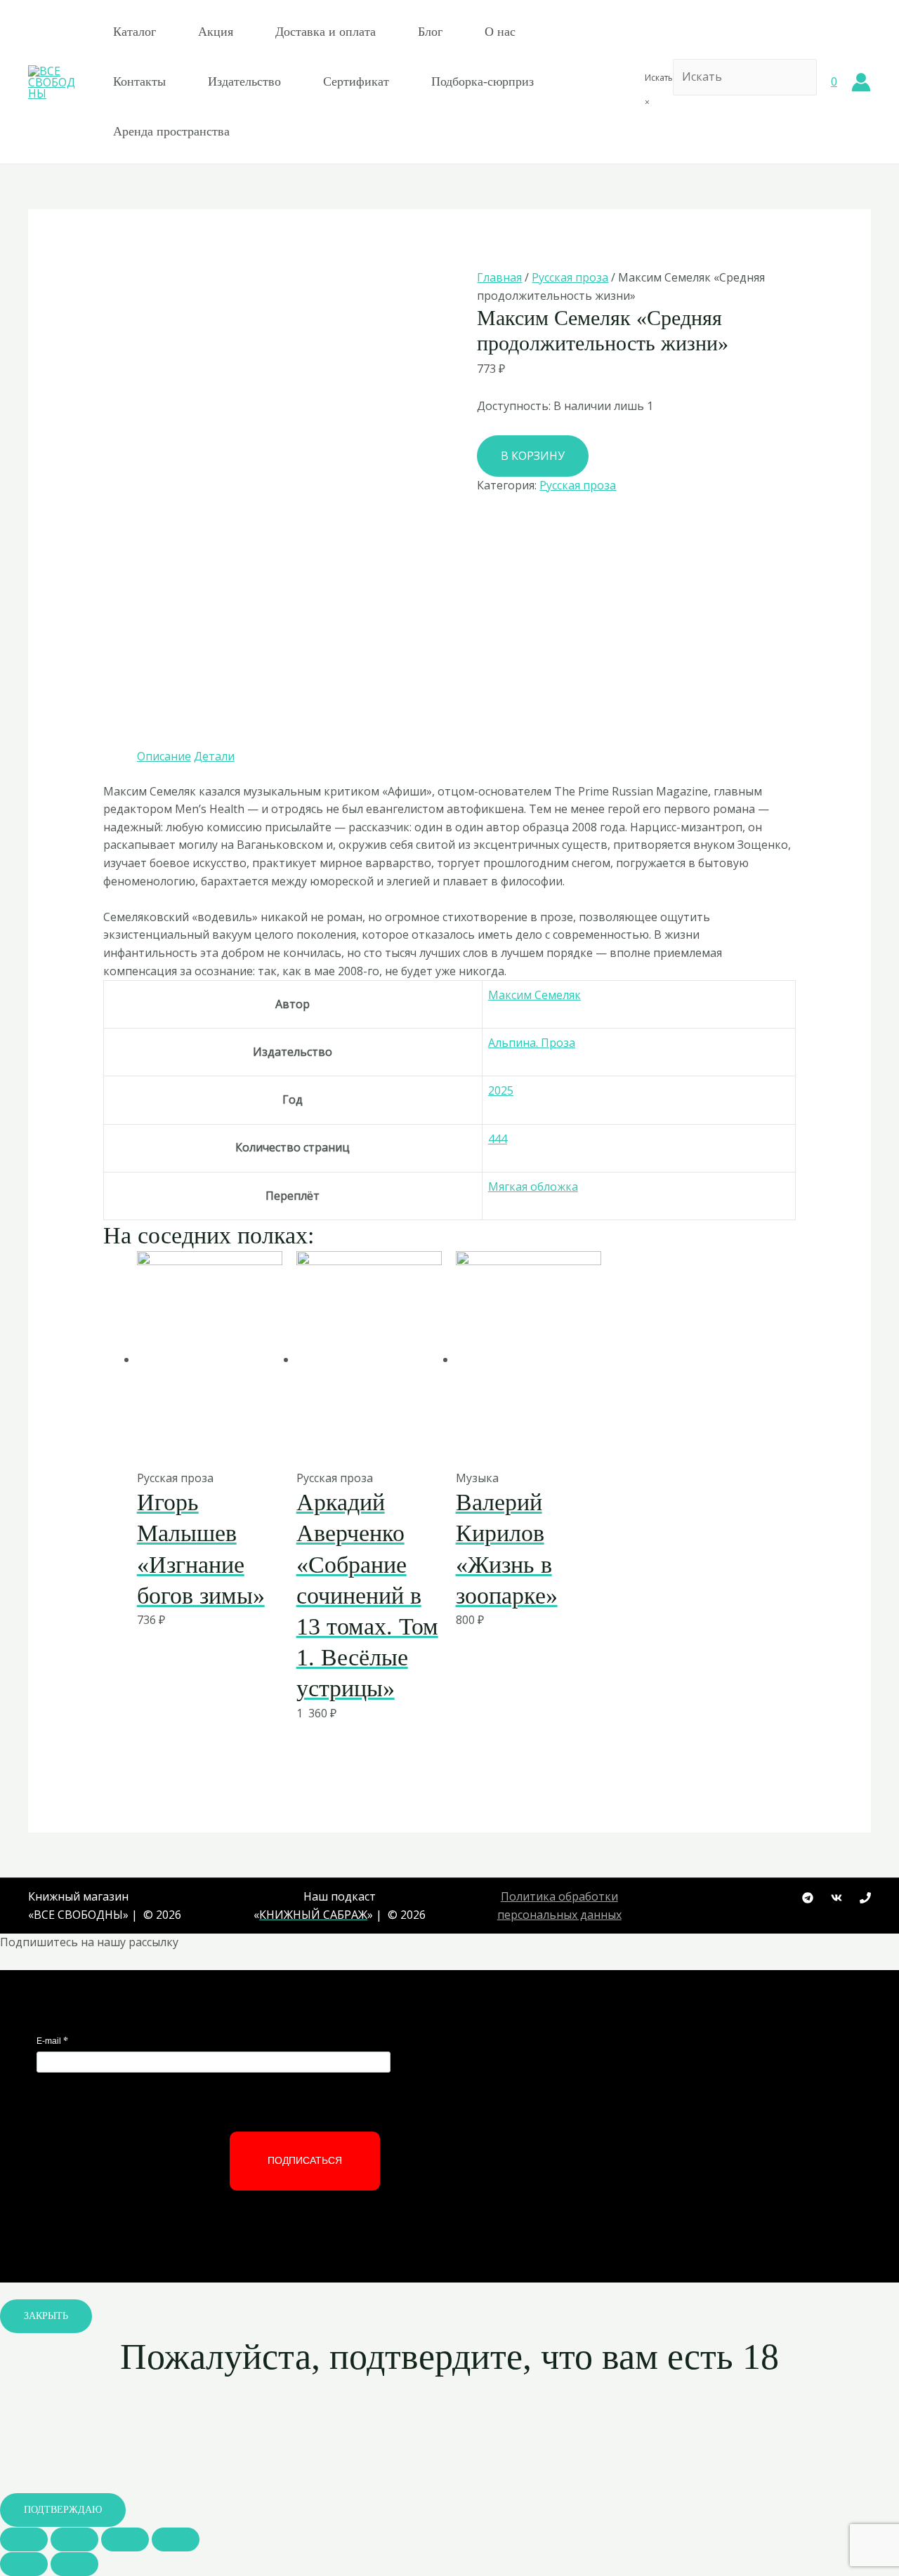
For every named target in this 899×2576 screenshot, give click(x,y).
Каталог (134, 32)
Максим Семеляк (534, 995)
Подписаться (305, 2160)
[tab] (164, 757)
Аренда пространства (171, 131)
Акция (216, 32)
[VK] (836, 1898)
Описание (164, 756)
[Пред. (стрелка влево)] (24, 2564)
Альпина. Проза (532, 1043)
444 (498, 1139)
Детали (214, 756)
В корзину (533, 456)
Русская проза (570, 277)
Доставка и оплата (326, 32)
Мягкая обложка (533, 1187)
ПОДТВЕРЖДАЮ (63, 2510)
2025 (501, 1090)
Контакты (139, 81)
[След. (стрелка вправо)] (74, 2564)
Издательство (244, 81)
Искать (659, 78)
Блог (430, 32)
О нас (500, 32)
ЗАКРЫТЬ (46, 2316)
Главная (499, 277)
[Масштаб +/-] (176, 2539)
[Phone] (865, 1898)
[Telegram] (808, 1898)
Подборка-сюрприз (483, 81)
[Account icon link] (861, 82)
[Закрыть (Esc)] (24, 2539)
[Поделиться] (74, 2539)
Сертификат (356, 81)
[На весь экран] (125, 2539)
